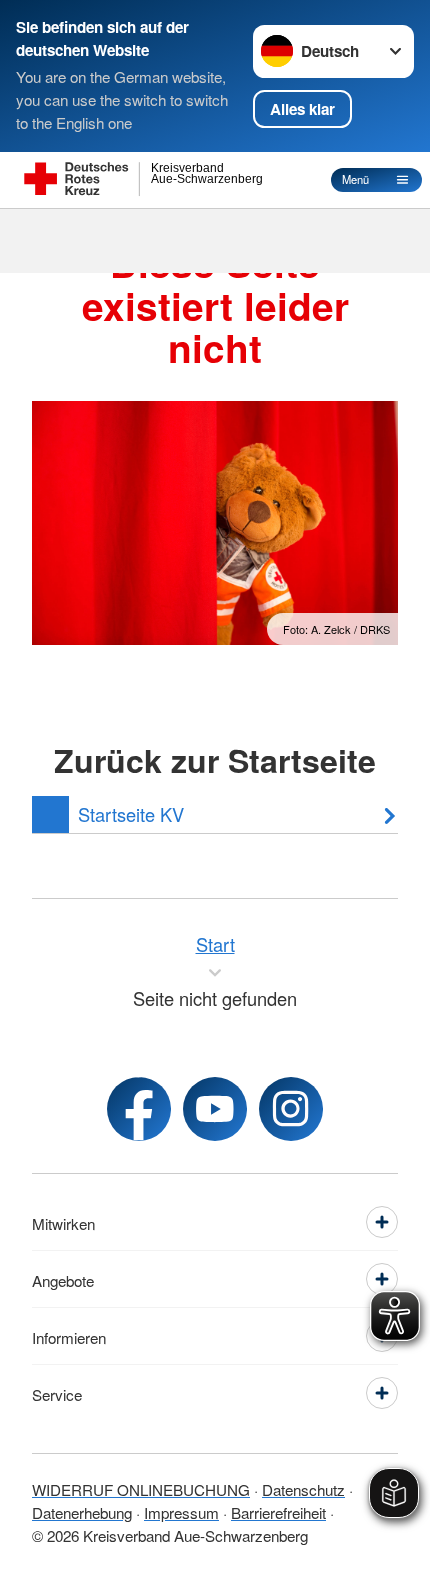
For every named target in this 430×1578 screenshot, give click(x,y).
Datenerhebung (82, 1512)
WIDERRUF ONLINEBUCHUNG (141, 1489)
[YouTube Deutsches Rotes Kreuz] (215, 1109)
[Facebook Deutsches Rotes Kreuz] (139, 1109)
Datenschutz (303, 1489)
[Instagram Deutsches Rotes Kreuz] (291, 1109)
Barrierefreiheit (278, 1512)
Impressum (181, 1512)
